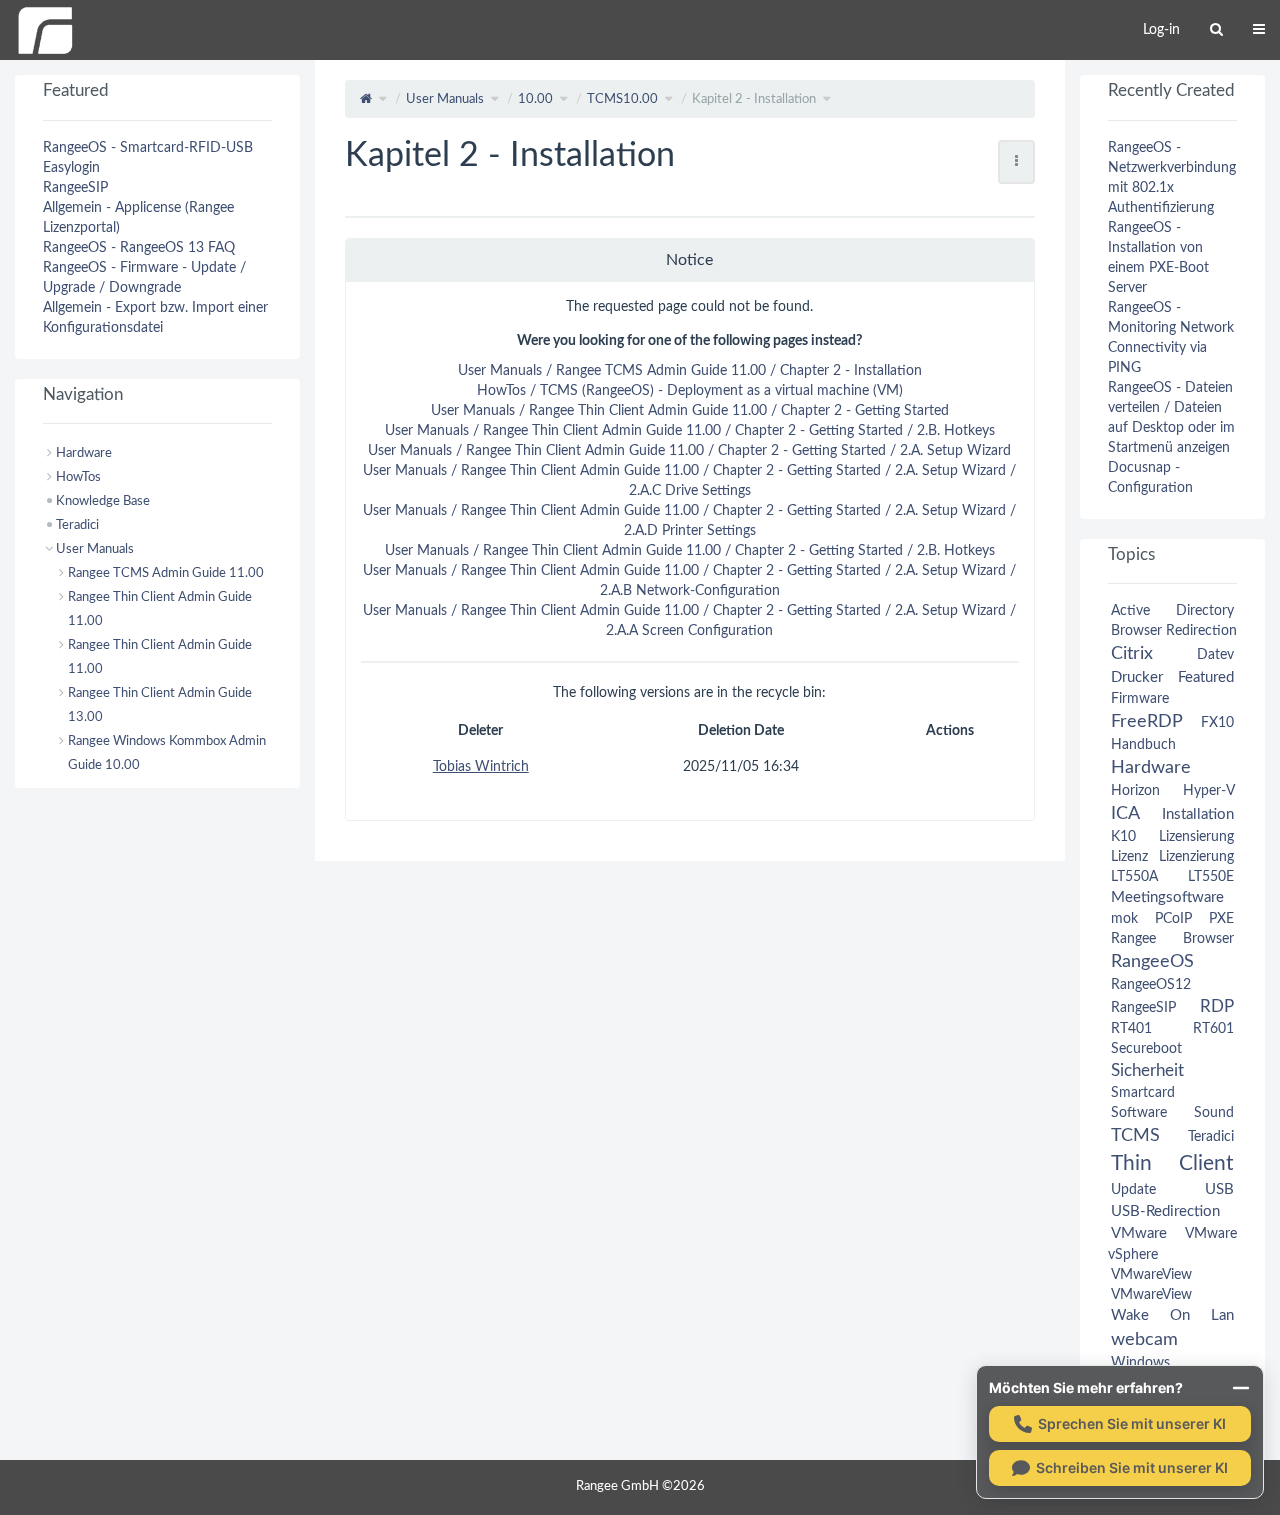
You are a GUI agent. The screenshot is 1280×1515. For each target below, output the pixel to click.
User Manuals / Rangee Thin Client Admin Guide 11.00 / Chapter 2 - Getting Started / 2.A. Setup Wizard (689, 451)
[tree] (157, 609)
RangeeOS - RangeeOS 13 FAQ (139, 248)
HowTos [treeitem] (78, 477)
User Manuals (445, 99)
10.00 (535, 99)
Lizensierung (1196, 837)
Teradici (1211, 1137)
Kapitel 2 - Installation (754, 99)
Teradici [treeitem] (77, 525)
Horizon (1135, 791)
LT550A (1134, 877)
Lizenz (1129, 857)
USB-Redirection (1165, 1211)
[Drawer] (1259, 30)
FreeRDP (1146, 721)
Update (1133, 1190)
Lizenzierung (1196, 857)
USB (1219, 1189)
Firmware (1140, 699)
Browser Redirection (1174, 631)
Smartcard (1143, 1093)
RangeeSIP (75, 188)
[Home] (45, 30)
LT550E (1211, 877)
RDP (1217, 1006)
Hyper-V (1208, 791)
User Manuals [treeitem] (95, 549)
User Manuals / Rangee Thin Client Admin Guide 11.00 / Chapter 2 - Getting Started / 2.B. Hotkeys (690, 431)
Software (1139, 1113)
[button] (300, 787)
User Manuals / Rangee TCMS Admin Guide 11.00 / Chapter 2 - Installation (690, 371)
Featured (1206, 677)
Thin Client (1172, 1163)
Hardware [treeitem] (84, 453)
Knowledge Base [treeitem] (103, 501)
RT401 (1131, 1029)
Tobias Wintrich (481, 767)
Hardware (1151, 767)
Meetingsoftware (1167, 897)
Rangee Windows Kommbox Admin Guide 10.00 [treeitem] (167, 753)
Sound (1214, 1113)
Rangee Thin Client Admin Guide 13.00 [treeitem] (160, 705)
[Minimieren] (1241, 1388)
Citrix (1132, 653)
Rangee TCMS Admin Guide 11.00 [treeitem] (166, 573)
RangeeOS (1152, 961)
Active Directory (1172, 611)
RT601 (1213, 1029)
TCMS (1135, 1135)
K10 (1123, 837)
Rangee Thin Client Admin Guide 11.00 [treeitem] (160, 609)
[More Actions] (1016, 162)
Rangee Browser (1172, 939)
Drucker (1137, 677)
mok (1124, 919)
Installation (1198, 814)
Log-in (1161, 30)
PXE (1221, 919)
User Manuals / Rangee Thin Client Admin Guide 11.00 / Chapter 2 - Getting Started (690, 411)
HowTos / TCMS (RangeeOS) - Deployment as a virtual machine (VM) (690, 391)
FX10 (1217, 723)
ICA (1125, 813)
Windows (1140, 1363)
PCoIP (1173, 919)
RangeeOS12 (1151, 985)
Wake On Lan (1172, 1315)
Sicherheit (1147, 1070)
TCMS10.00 (622, 99)
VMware (1139, 1233)
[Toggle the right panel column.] (1265, 95)
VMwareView (1151, 1275)
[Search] (1216, 30)
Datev (1215, 655)
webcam (1144, 1339)
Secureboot (1146, 1049)
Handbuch (1143, 745)
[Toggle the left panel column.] (15, 95)
